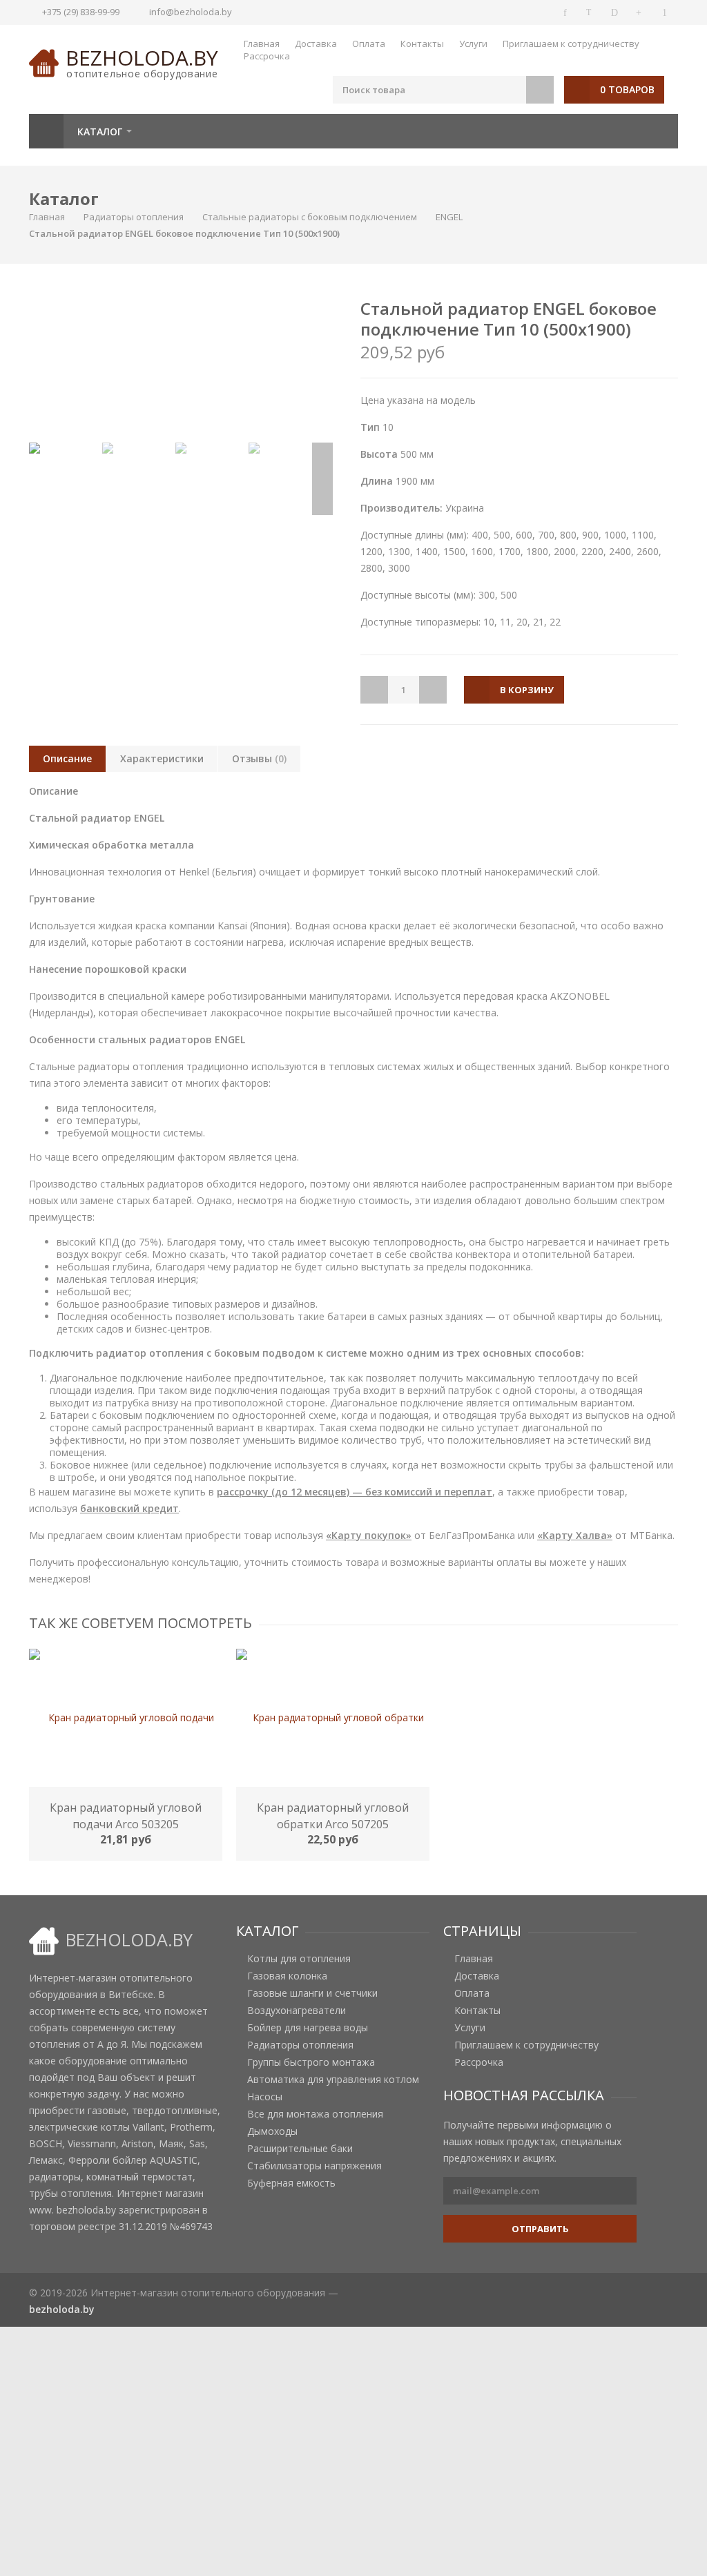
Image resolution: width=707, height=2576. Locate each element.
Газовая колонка (287, 1976)
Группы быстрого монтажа (311, 2062)
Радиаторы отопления (134, 217)
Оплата (369, 43)
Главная (262, 43)
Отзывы (259, 758)
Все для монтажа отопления (315, 2114)
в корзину (527, 690)
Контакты (422, 43)
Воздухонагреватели (297, 2011)
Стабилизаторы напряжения (314, 2166)
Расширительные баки (300, 2149)
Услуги (473, 43)
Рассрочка (267, 56)
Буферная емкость (291, 2183)
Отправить (540, 2229)
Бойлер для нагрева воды (308, 2028)
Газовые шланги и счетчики (312, 1993)
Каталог (100, 132)
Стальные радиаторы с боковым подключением (310, 217)
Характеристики (162, 758)
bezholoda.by (142, 58)
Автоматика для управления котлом (333, 2080)
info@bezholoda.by (191, 12)
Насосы (265, 2097)
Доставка (316, 43)
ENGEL (449, 217)
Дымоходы (272, 2131)
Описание (67, 758)
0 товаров (627, 89)
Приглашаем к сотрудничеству (571, 43)
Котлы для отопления (299, 1959)
